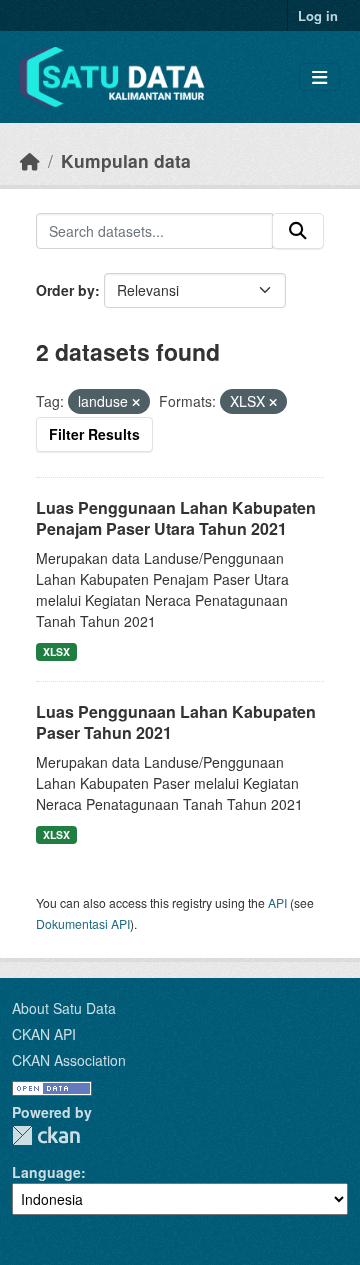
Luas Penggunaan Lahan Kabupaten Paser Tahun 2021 (176, 722)
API (277, 902)
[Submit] (298, 231)
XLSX (56, 651)
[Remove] (136, 402)
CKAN (46, 1135)
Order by (65, 290)
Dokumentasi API (83, 923)
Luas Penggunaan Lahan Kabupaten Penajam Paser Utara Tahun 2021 (176, 518)
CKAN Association (69, 1060)
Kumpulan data (126, 160)
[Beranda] (30, 160)
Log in (318, 15)
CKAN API (44, 1034)
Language (46, 1172)
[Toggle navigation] (319, 77)
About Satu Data (64, 1008)
